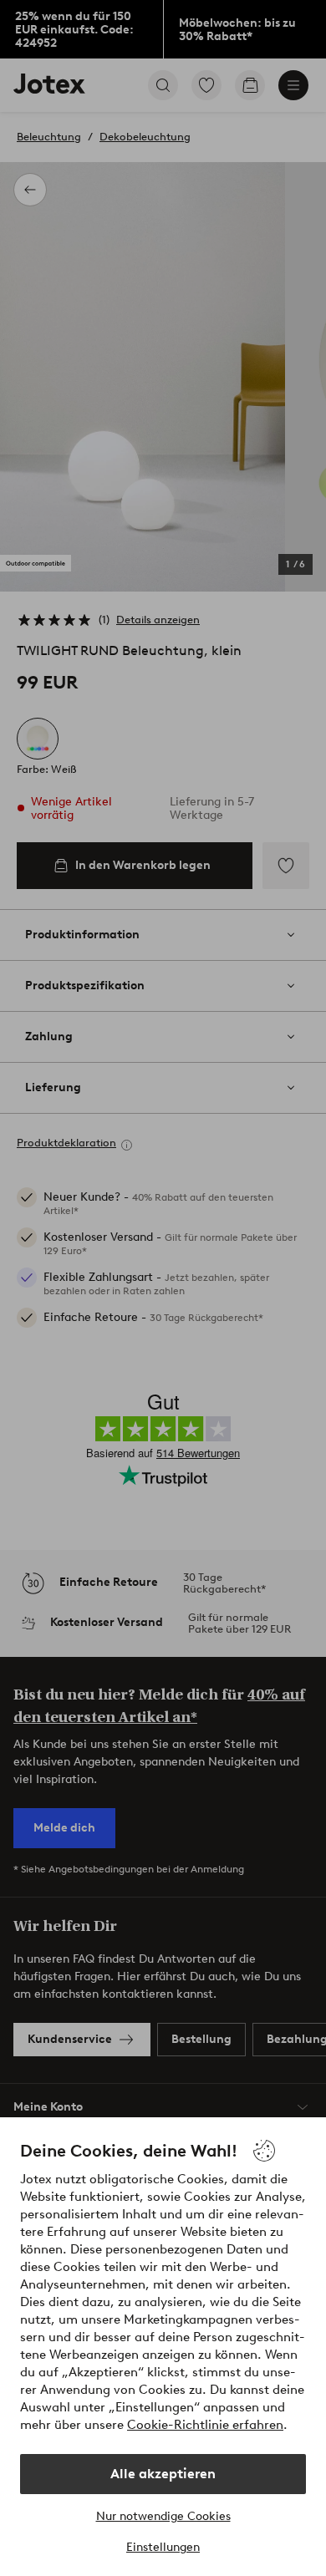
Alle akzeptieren (163, 2474)
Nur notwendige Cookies (163, 2516)
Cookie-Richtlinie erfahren (205, 2425)
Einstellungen (163, 2547)
